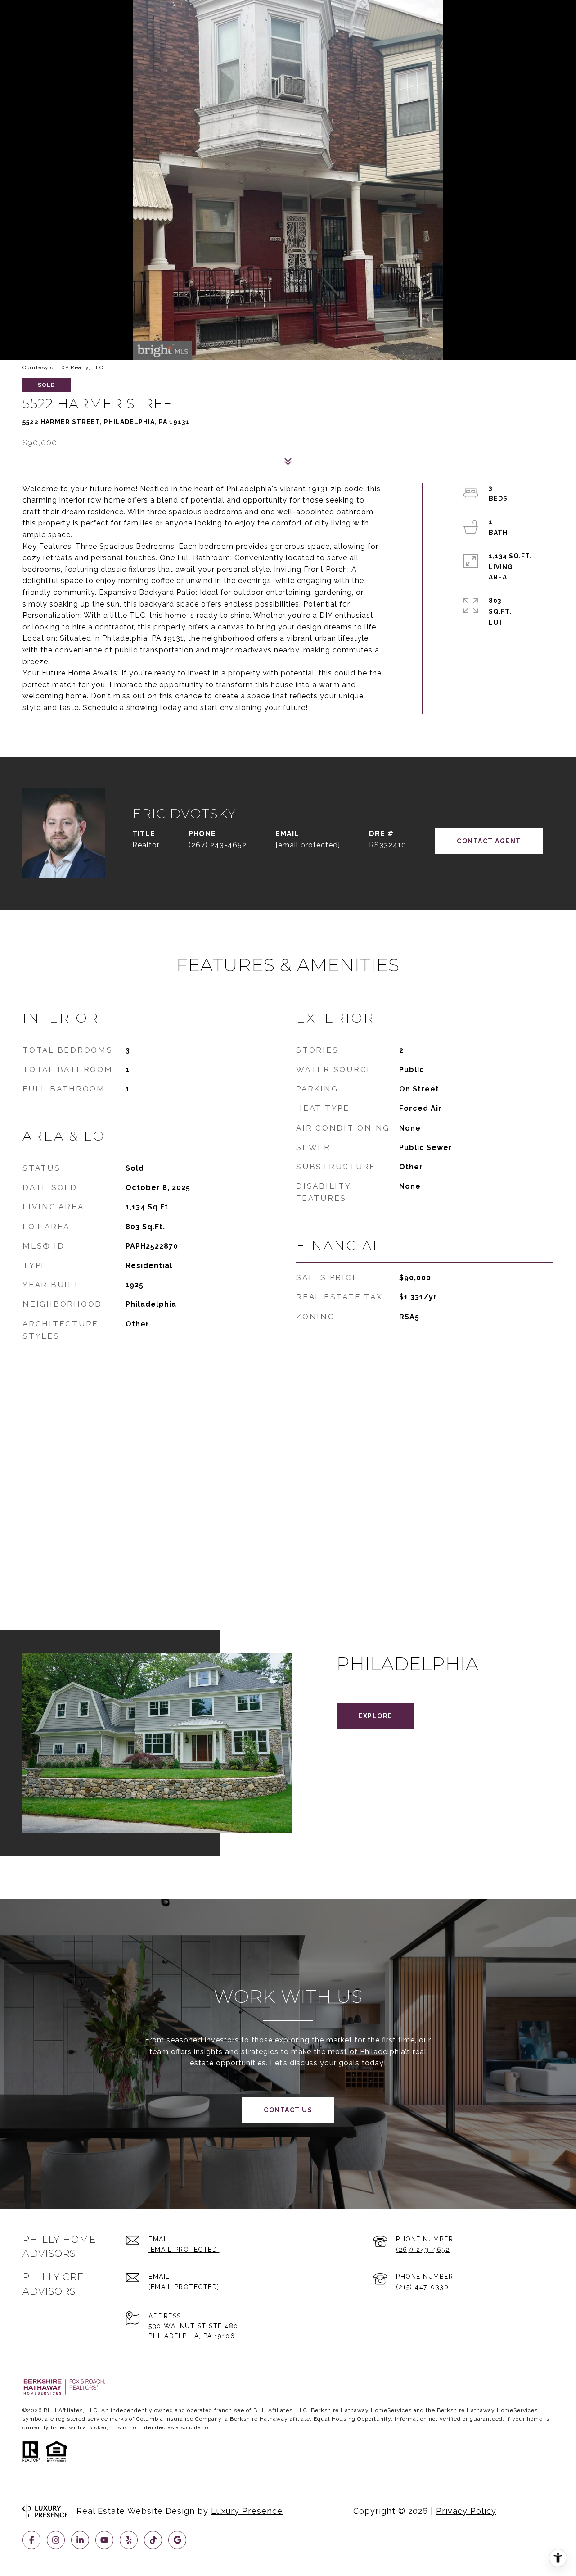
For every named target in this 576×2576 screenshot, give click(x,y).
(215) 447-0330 (422, 2287)
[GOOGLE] (177, 2540)
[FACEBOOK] (31, 2540)
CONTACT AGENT (489, 841)
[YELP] (129, 2540)
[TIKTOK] (153, 2540)
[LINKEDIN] (80, 2540)
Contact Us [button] (288, 2110)
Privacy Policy (466, 2511)
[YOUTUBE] (104, 2540)
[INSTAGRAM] (56, 2540)
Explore (376, 1716)
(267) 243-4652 (218, 845)
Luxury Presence (247, 2511)
